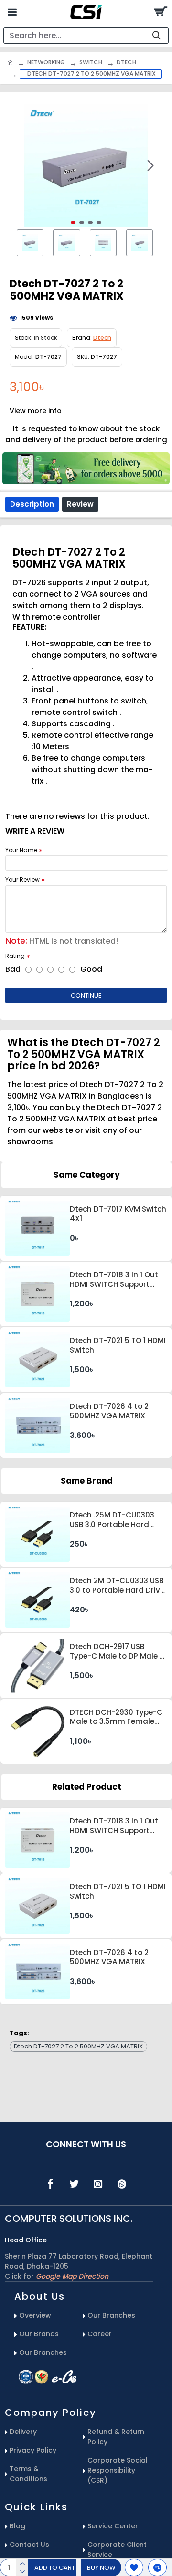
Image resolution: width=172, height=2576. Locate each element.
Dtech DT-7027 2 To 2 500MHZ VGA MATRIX (78, 2046)
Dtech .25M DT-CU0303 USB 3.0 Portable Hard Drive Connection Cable (114, 1520)
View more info (36, 411)
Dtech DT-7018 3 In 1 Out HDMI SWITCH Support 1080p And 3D (114, 1280)
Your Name (21, 850)
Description (32, 504)
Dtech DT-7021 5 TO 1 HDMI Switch (118, 1345)
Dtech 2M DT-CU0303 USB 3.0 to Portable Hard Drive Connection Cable (117, 1586)
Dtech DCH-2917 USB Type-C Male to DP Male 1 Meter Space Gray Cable (116, 1651)
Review (80, 504)
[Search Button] (160, 12)
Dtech (126, 62)
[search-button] (156, 36)
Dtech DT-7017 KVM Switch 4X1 (118, 1214)
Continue (86, 995)
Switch (91, 62)
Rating (15, 956)
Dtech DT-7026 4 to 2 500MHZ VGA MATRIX (109, 1411)
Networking (46, 62)
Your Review (22, 880)
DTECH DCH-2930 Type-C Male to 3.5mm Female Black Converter (116, 1717)
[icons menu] (50, 2184)
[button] (21, 165)
